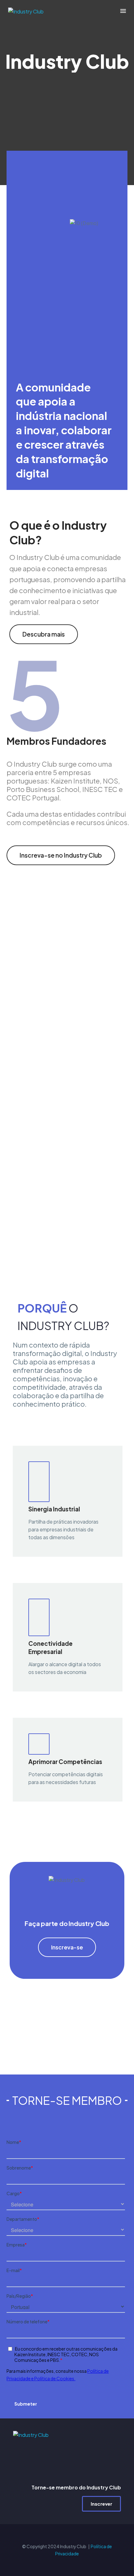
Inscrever (101, 2504)
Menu (123, 11)
